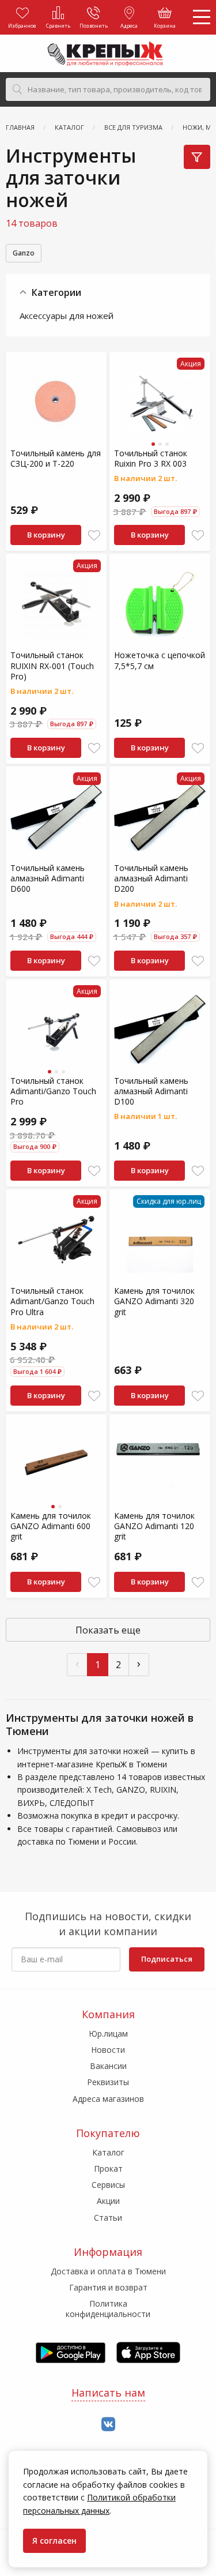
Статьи (108, 2218)
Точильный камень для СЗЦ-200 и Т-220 (56, 458)
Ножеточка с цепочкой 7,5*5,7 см (160, 660)
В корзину (46, 535)
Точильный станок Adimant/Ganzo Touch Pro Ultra (52, 1301)
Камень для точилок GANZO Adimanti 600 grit (51, 1526)
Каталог (108, 2152)
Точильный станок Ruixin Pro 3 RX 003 (151, 458)
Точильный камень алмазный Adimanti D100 (151, 1091)
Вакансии (108, 2066)
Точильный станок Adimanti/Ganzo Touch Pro (53, 1091)
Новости (108, 2050)
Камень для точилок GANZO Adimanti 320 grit (154, 1301)
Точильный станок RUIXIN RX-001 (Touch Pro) (52, 665)
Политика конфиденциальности (108, 2309)
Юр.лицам (108, 2034)
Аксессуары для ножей (67, 316)
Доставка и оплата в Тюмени (108, 2271)
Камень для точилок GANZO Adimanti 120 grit (154, 1526)
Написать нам (108, 2393)
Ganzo (24, 253)
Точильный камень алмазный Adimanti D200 (151, 878)
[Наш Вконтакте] (108, 2425)
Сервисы (108, 2185)
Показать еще (108, 1630)
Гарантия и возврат (108, 2287)
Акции (108, 2201)
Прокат (108, 2168)
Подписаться (167, 1959)
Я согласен (54, 2541)
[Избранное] (94, 536)
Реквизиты (108, 2082)
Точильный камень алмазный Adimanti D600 (48, 878)
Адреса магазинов (108, 2099)
